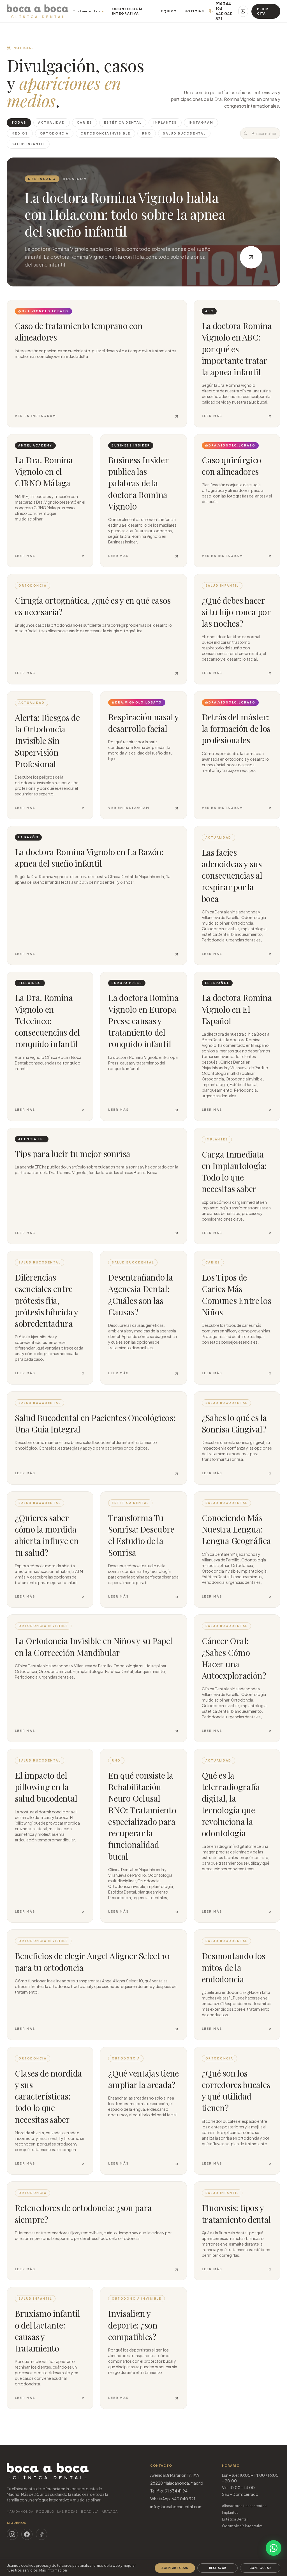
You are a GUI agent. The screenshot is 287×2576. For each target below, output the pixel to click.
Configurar (260, 2568)
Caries (85, 122)
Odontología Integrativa (128, 11)
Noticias (194, 11)
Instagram (201, 122)
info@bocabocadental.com (176, 2506)
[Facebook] (27, 2534)
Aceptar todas (175, 2568)
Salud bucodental (184, 133)
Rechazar (218, 2568)
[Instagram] (12, 2534)
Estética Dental (235, 2519)
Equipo (169, 11)
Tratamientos (88, 11)
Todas (19, 122)
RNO (147, 133)
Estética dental (123, 122)
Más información (53, 2570)
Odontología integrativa (242, 2526)
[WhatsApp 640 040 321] (243, 11)
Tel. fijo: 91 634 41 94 (169, 2491)
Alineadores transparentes (244, 2506)
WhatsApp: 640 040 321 (173, 2499)
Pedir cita (263, 11)
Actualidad (52, 122)
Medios (20, 133)
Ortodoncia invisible (106, 133)
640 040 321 (224, 16)
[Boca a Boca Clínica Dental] (38, 11)
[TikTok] (41, 2534)
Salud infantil (28, 144)
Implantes (165, 122)
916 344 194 (223, 6)
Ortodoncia (54, 133)
